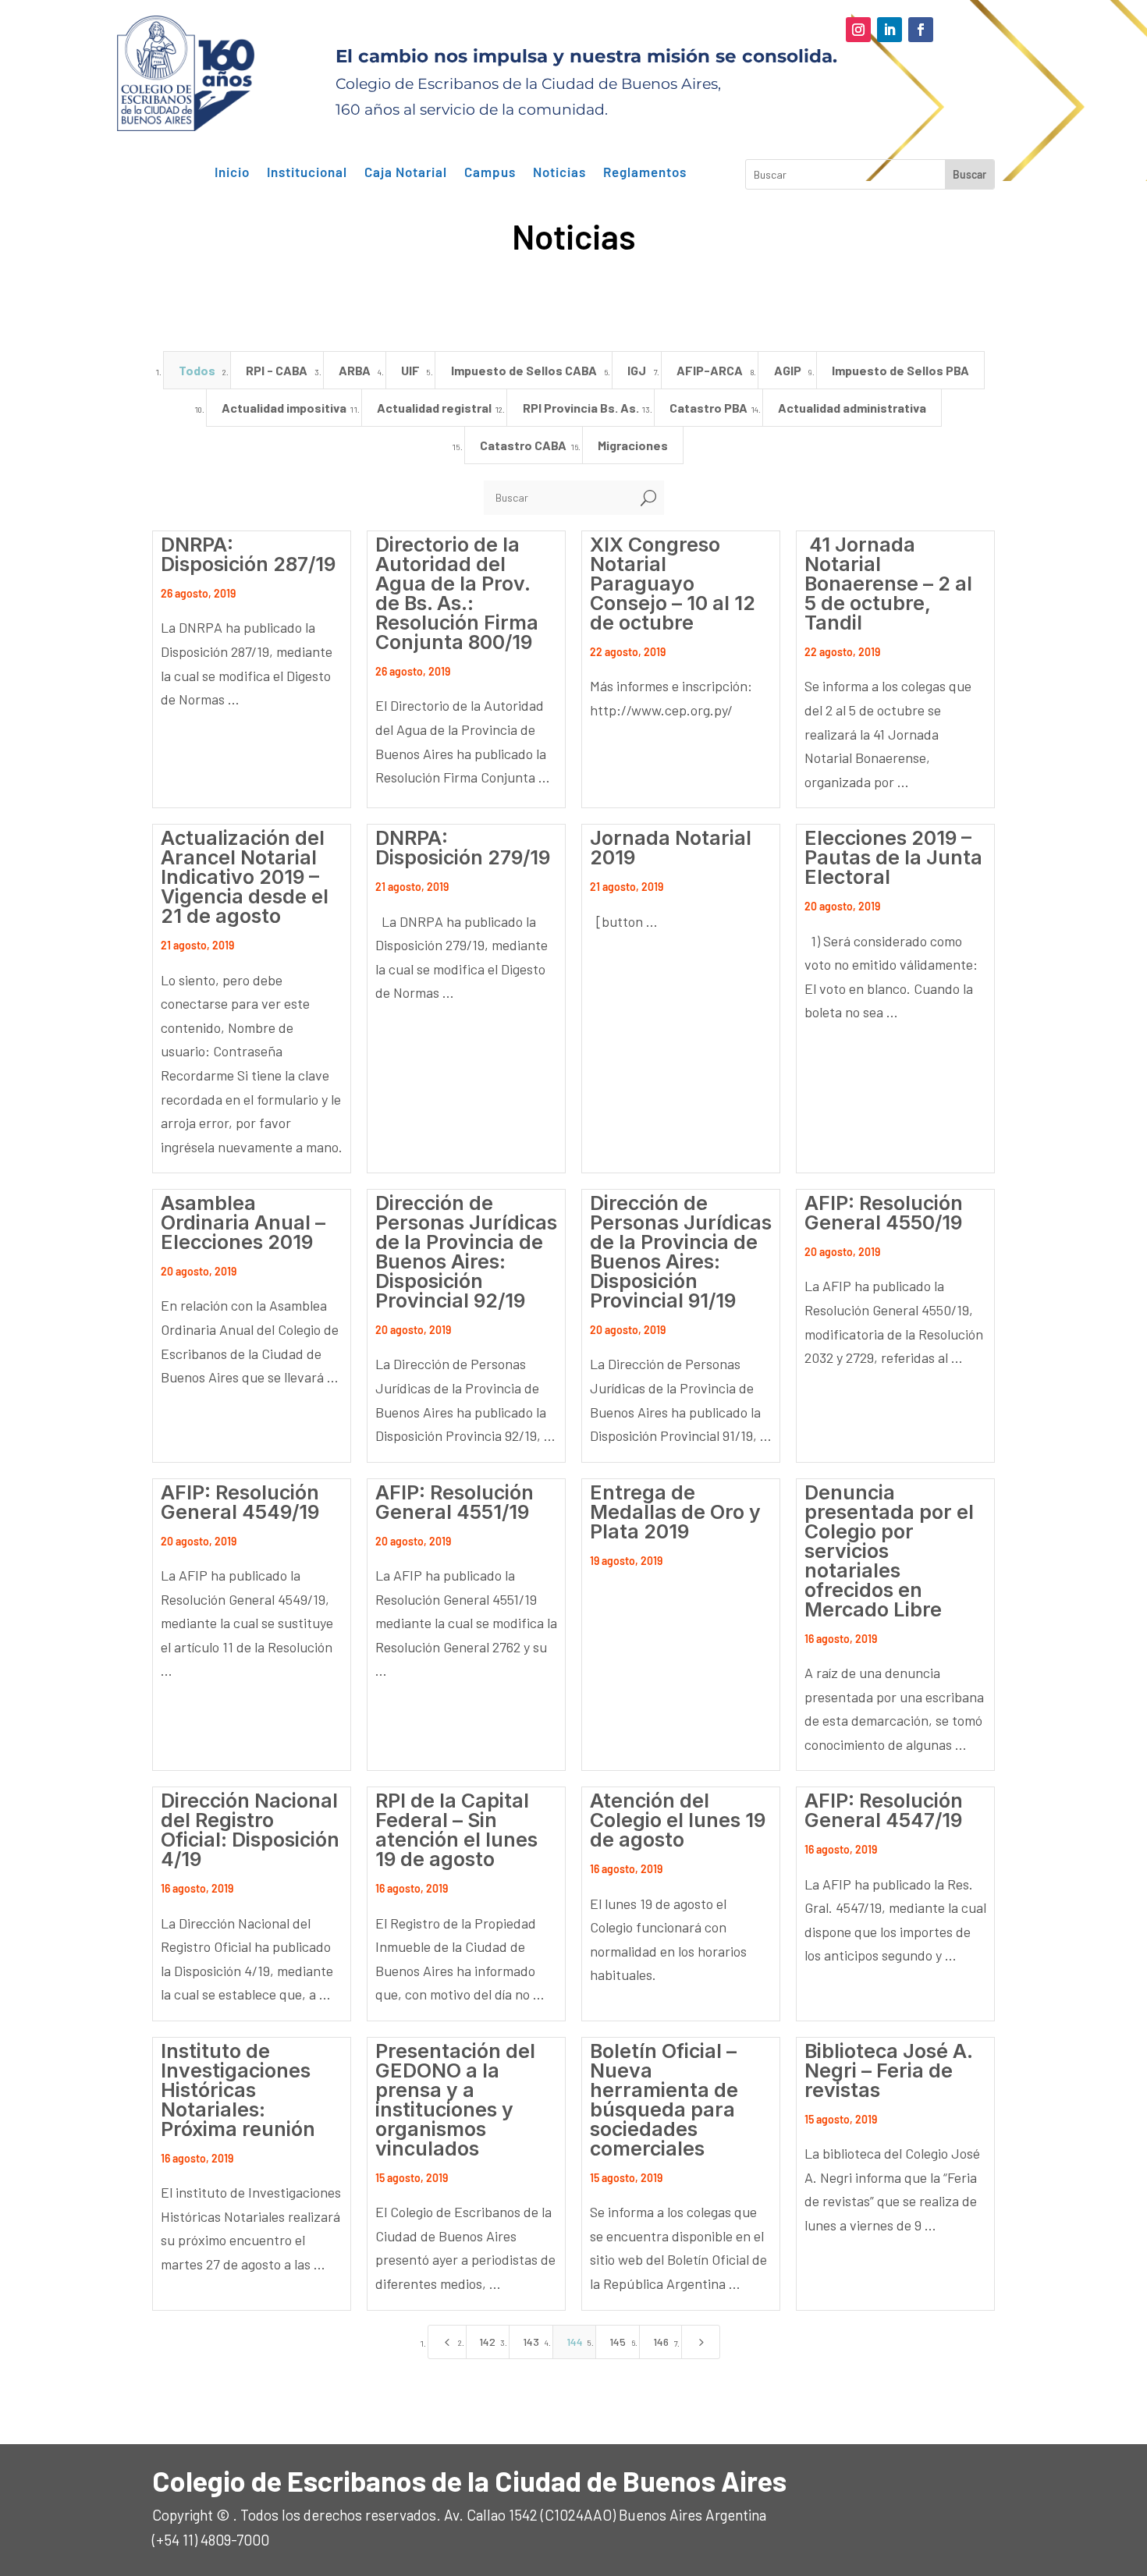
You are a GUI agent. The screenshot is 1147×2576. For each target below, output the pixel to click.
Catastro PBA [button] (708, 408)
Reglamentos (645, 172)
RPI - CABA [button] (277, 370)
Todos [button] (197, 370)
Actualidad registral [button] (434, 408)
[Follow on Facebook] (921, 30)
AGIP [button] (788, 370)
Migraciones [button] (633, 445)
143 (531, 2342)
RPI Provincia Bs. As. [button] (581, 408)
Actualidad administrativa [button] (852, 408)
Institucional (307, 172)
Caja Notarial (406, 172)
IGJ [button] (637, 370)
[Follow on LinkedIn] (890, 30)
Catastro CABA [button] (523, 445)
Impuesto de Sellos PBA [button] (900, 370)
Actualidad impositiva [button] (284, 408)
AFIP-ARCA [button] (710, 370)
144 (575, 2342)
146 (661, 2342)
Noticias (559, 172)
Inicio (232, 172)
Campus (490, 172)
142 (487, 2342)
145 (618, 2342)
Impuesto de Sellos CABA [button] (524, 370)
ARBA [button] (355, 370)
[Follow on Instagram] (858, 30)
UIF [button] (410, 370)
